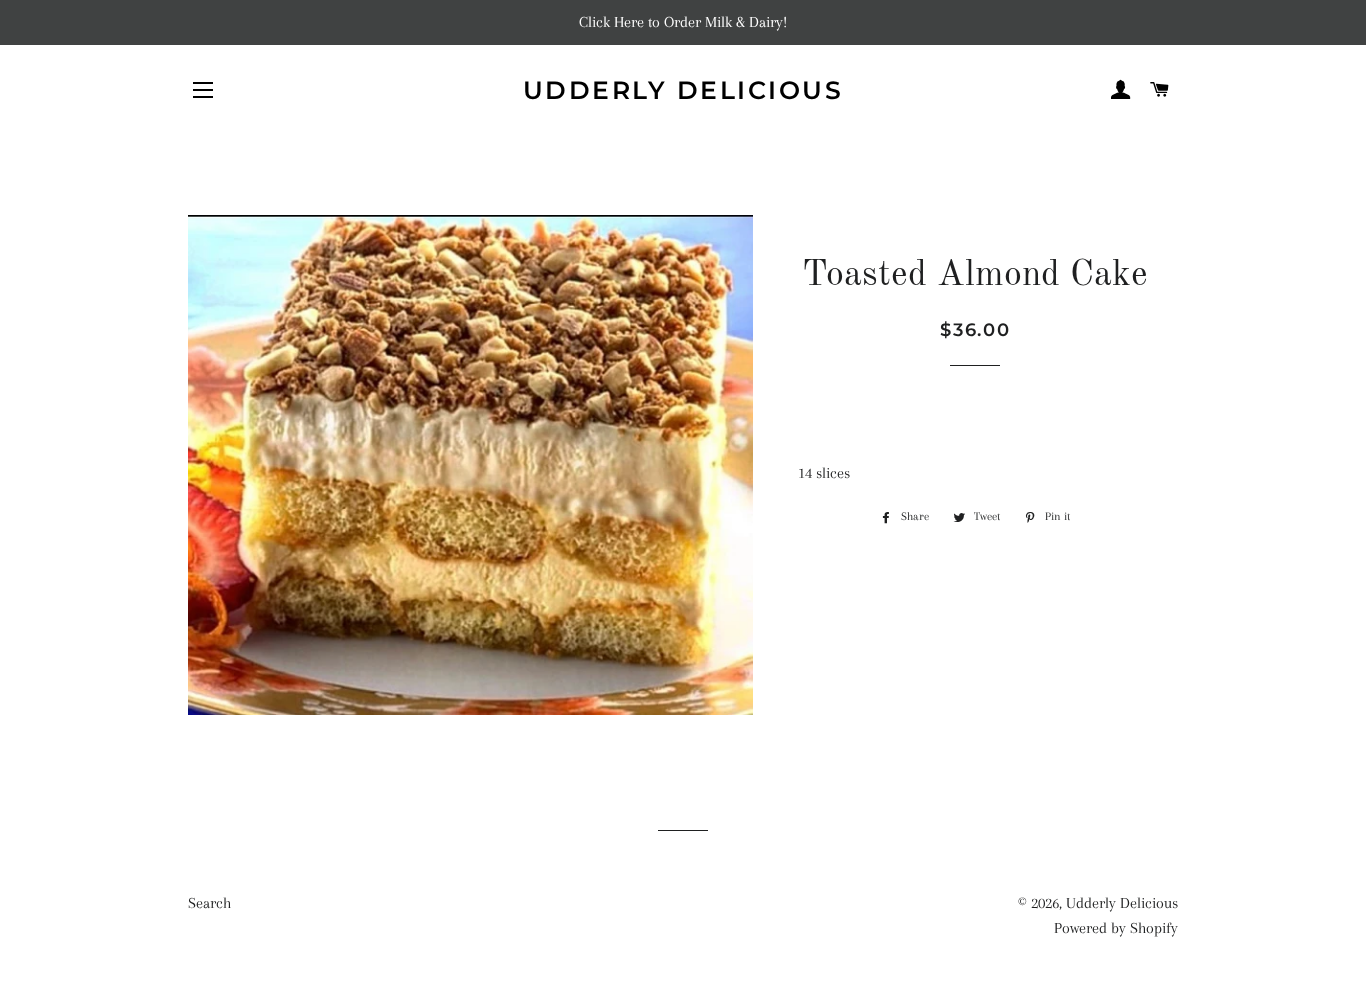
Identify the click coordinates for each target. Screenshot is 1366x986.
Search (209, 903)
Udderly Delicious (683, 90)
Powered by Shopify (1116, 928)
